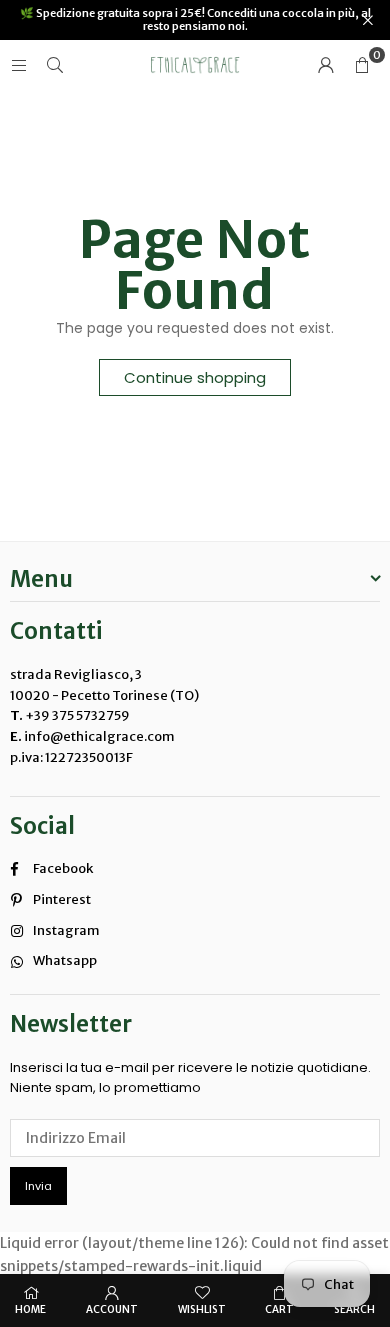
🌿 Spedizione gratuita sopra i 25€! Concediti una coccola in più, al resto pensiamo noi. (195, 20)
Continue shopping (195, 377)
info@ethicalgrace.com (98, 736)
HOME (30, 1309)
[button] (362, 65)
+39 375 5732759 (77, 715)
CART (279, 1309)
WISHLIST (202, 1309)
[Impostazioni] (326, 65)
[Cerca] (55, 65)
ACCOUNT (112, 1309)
